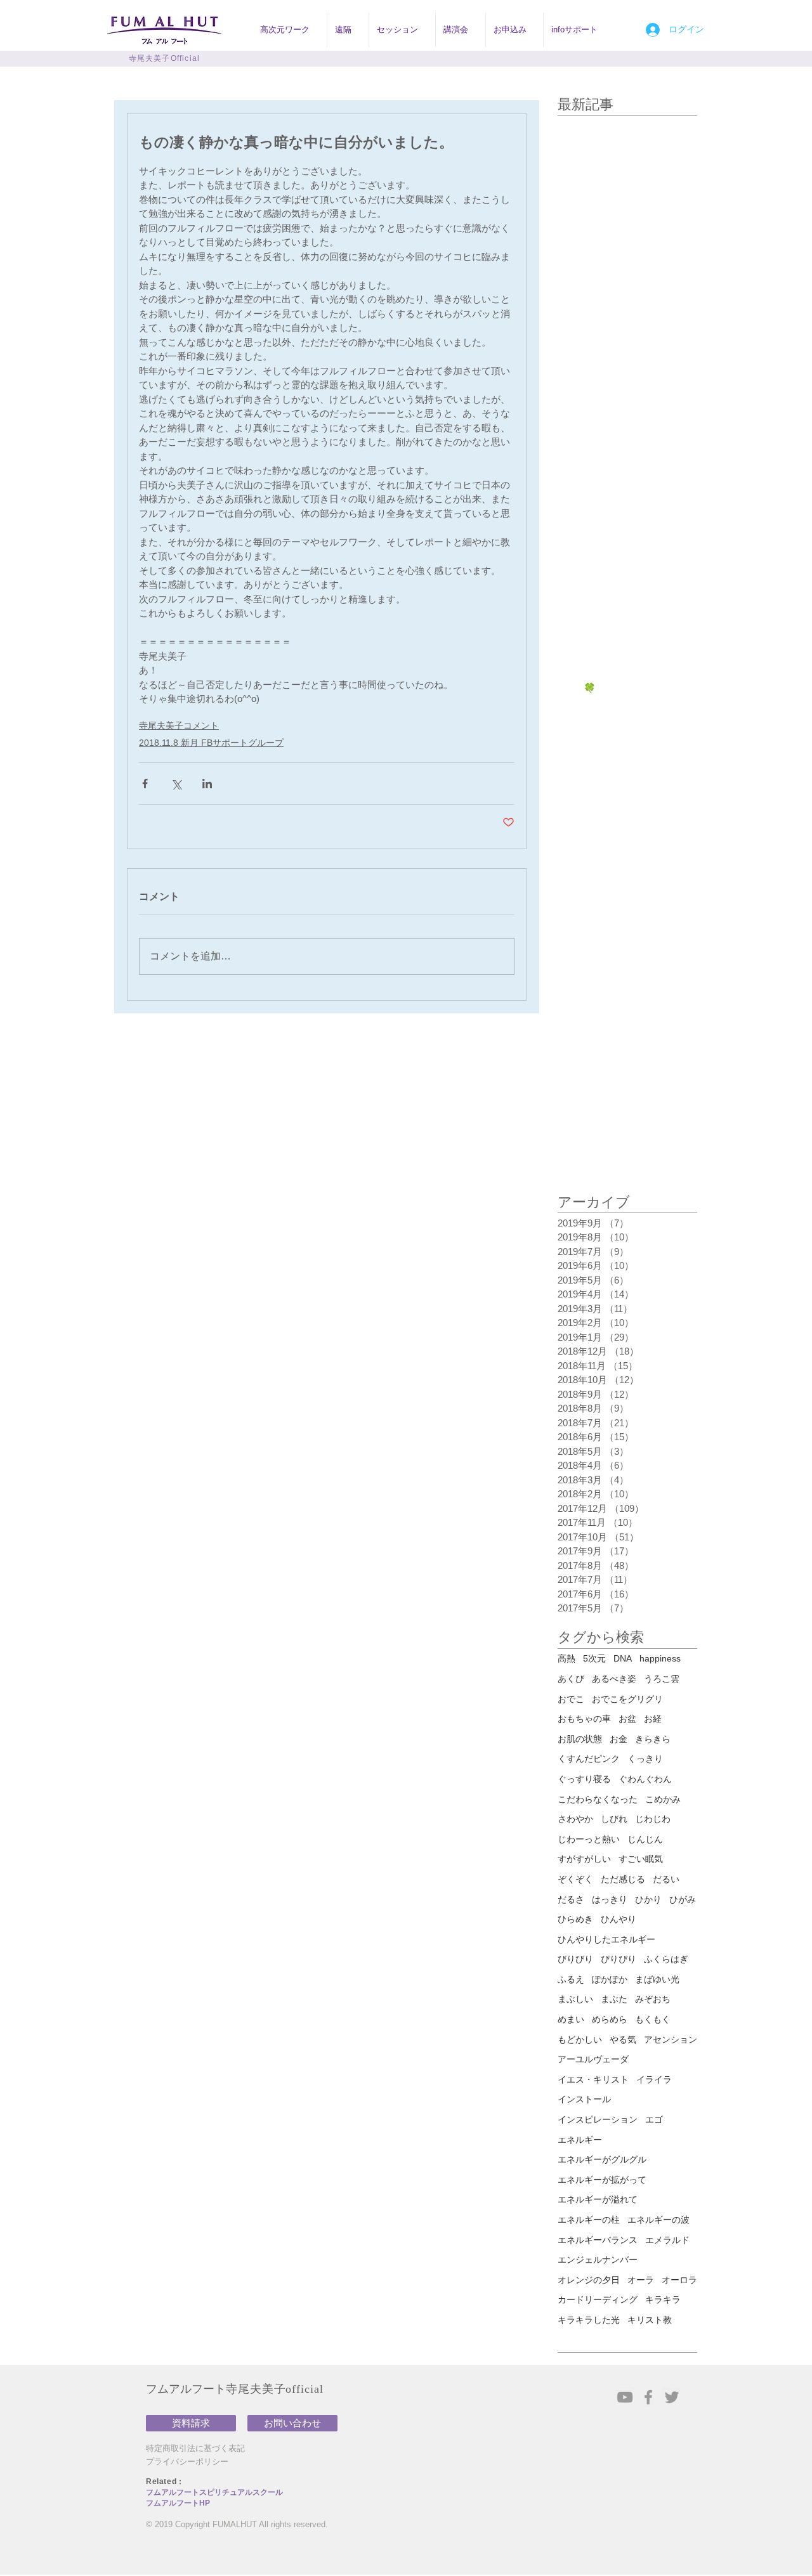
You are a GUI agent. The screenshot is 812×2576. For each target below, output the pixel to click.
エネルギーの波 (658, 2220)
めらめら (610, 2019)
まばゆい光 (657, 1979)
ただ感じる (623, 1879)
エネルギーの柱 (589, 2220)
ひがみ (683, 1899)
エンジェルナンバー (598, 2260)
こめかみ (663, 1799)
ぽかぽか (610, 1979)
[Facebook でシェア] (145, 784)
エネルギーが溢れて (598, 2199)
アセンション (671, 2039)
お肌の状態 (580, 1739)
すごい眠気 (641, 1859)
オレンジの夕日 (589, 2280)
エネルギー (580, 2140)
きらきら (653, 1739)
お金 (619, 1739)
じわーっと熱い (589, 1839)
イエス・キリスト (593, 2079)
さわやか (575, 1819)
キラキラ (663, 2300)
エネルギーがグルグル (602, 2159)
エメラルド (667, 2240)
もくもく (653, 2019)
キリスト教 (650, 2320)
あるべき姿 (614, 1679)
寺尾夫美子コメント (179, 725)
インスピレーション (598, 2119)
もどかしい (580, 2039)
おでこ (571, 1699)
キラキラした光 (589, 2320)
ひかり (648, 1899)
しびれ (614, 1819)
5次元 (594, 1658)
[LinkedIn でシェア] (207, 784)
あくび (571, 1679)
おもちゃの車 (584, 1719)
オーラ (641, 2280)
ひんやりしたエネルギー (606, 1939)
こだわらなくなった (598, 1799)
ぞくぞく (575, 1879)
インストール (584, 2099)
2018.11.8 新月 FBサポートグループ (211, 743)
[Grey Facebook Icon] (648, 2397)
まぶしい (575, 1999)
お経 (653, 1719)
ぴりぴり (619, 1959)
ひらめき (575, 1919)
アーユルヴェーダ (593, 2059)
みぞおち (653, 1999)
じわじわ (653, 1819)
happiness (660, 1658)
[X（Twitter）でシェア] (176, 784)
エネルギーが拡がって (602, 2180)
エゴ (654, 2119)
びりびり (575, 1959)
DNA (623, 1658)
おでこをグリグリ (627, 1699)
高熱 (566, 1658)
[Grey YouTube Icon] (625, 2397)
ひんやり (619, 1919)
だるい (666, 1879)
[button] (290, 30)
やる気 (623, 2039)
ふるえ (571, 1979)
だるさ (571, 1899)
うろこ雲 (662, 1679)
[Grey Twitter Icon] (672, 2397)
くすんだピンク (589, 1759)
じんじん (645, 1839)
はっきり (610, 1899)
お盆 (627, 1719)
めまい (571, 2019)
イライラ (654, 2079)
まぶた (614, 1999)
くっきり (645, 1759)
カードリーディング (598, 2300)
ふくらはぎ (666, 1959)
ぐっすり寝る (584, 1779)
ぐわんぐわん (645, 1779)
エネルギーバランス (598, 2240)
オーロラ (679, 2280)
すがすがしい (584, 1859)
